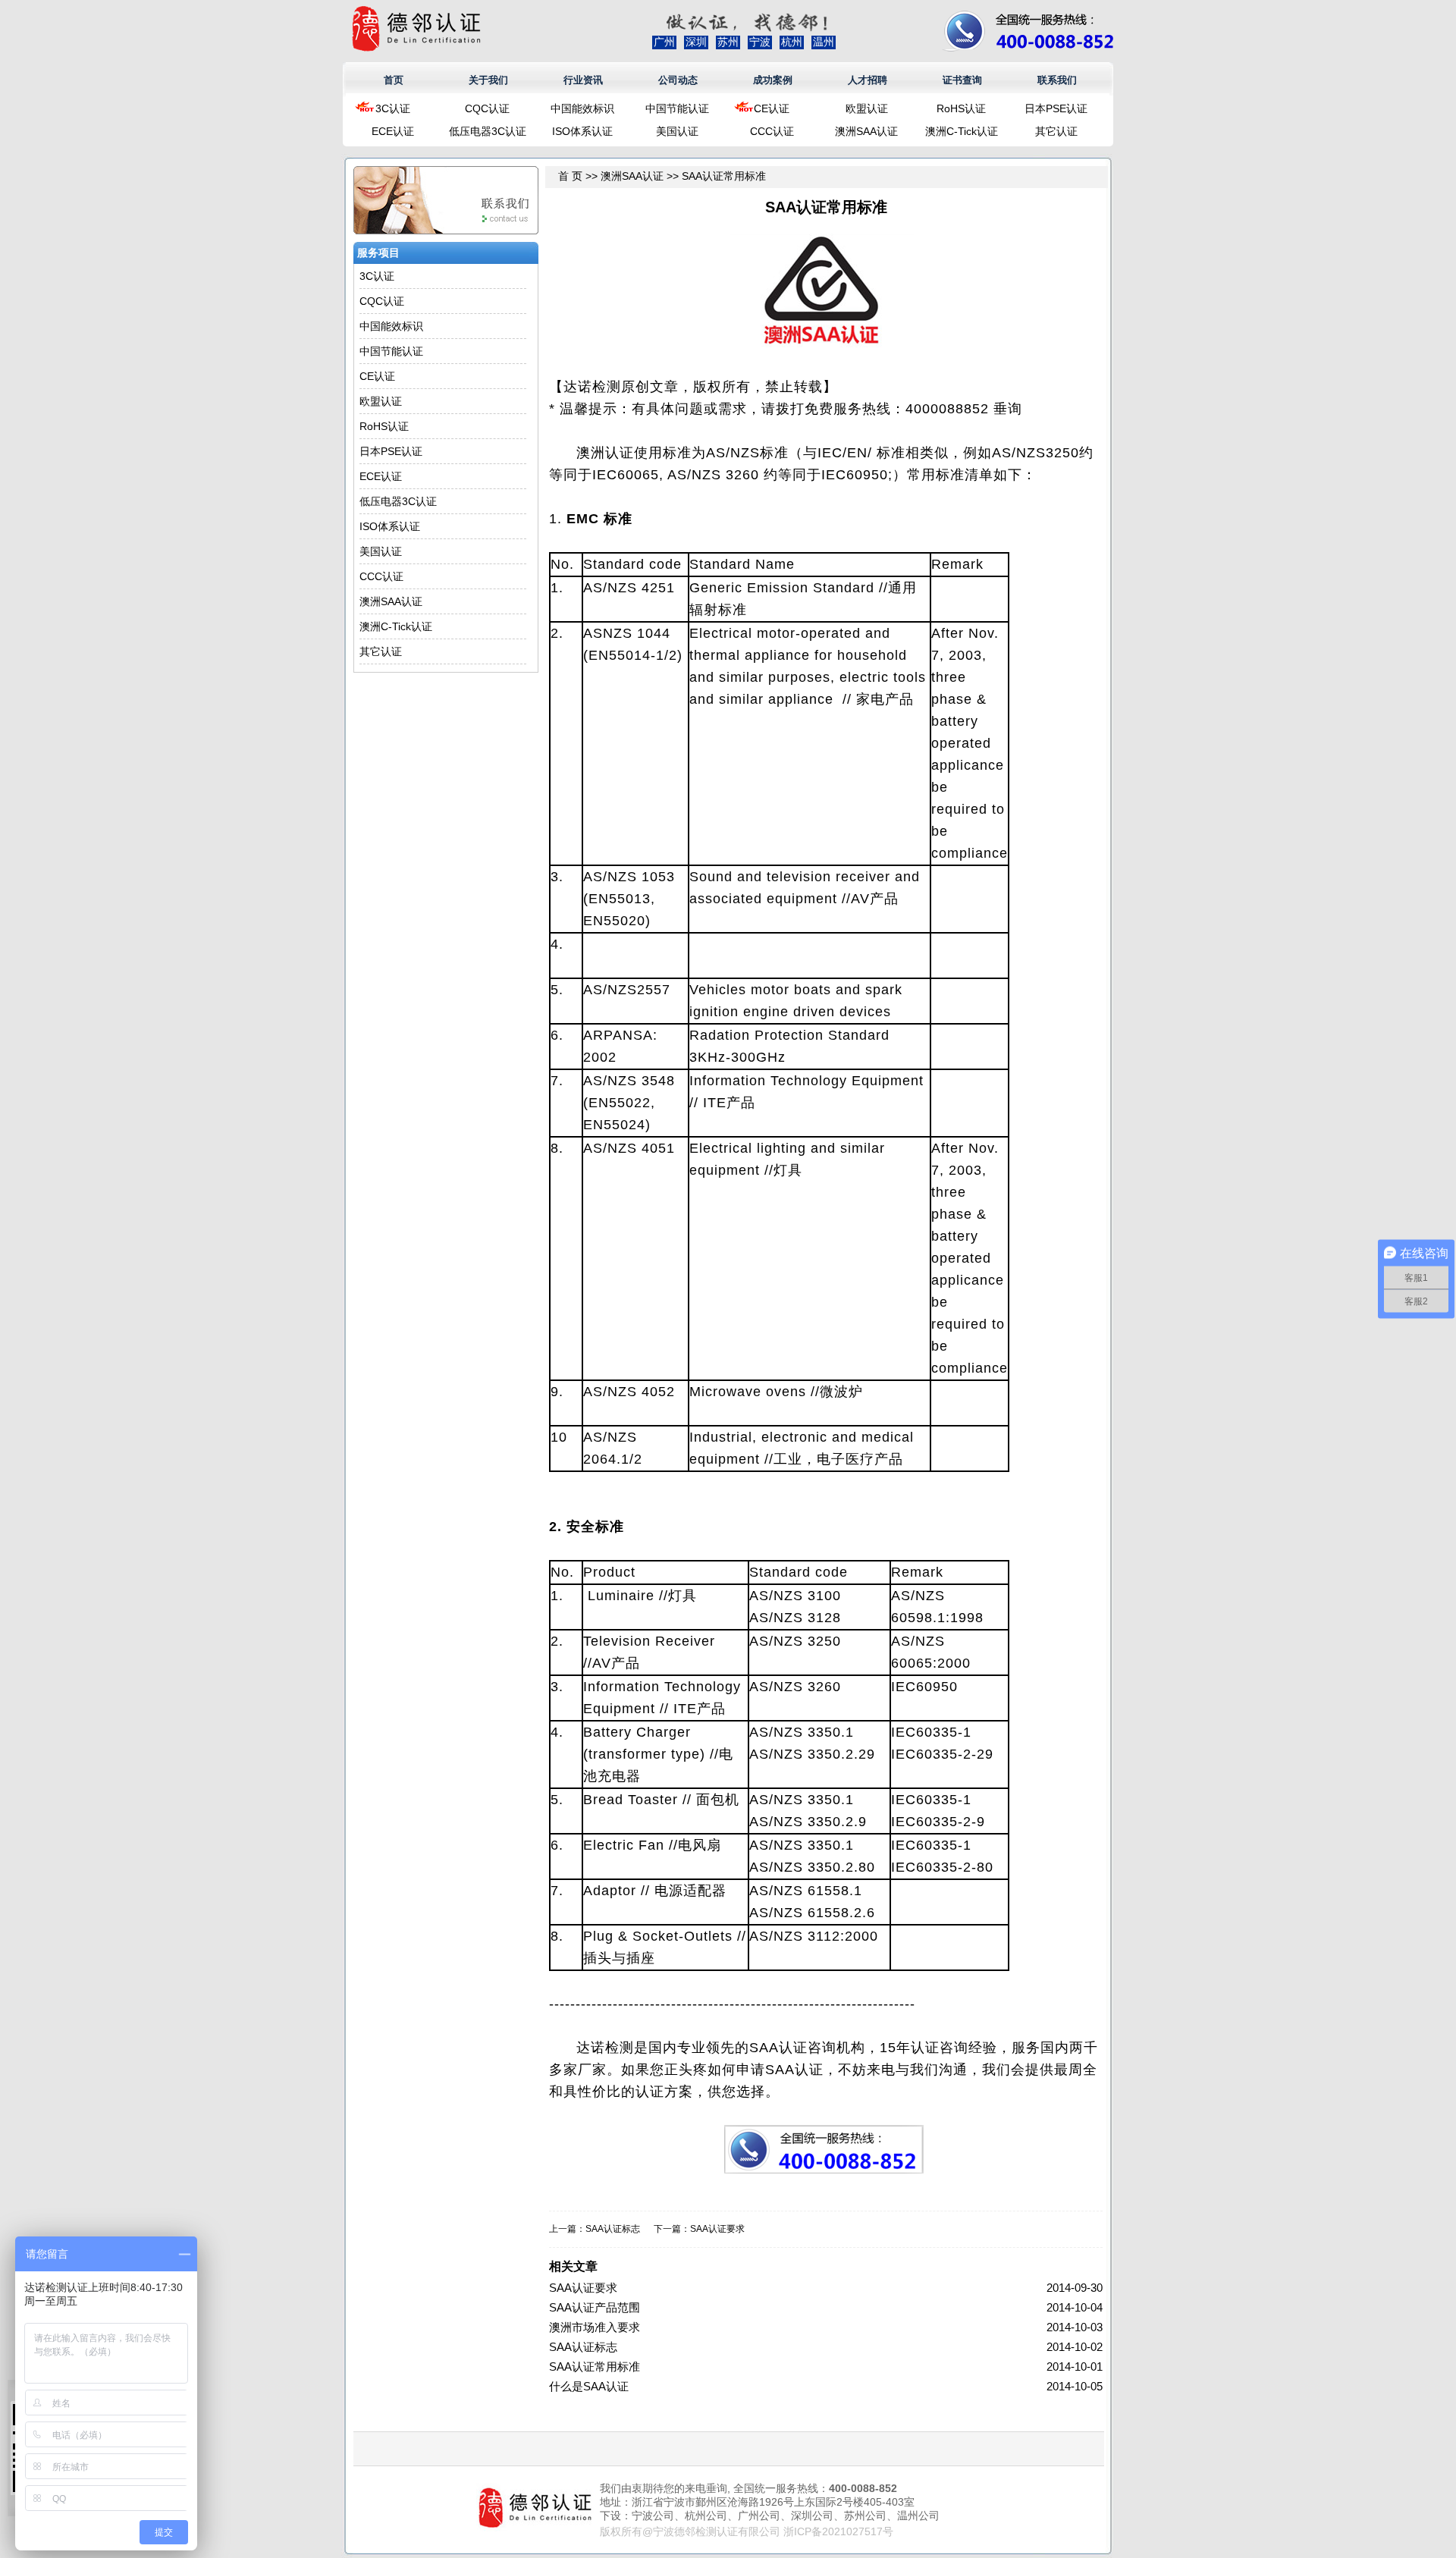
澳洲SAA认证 (866, 131)
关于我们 (488, 80)
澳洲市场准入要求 (595, 2327)
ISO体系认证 (582, 131)
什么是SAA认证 (589, 2386)
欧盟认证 (867, 108)
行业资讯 (583, 80)
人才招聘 (868, 80)
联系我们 (1057, 80)
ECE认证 (393, 131)
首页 (394, 80)
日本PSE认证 (1056, 108)
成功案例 (773, 80)
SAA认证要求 (717, 2229)
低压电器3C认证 (488, 131)
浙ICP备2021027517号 (838, 2531)
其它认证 (1056, 131)
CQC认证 (487, 108)
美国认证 (677, 131)
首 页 (570, 176)
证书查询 (962, 80)
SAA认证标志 (613, 2229)
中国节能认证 (677, 108)
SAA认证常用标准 (595, 2367)
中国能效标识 (582, 108)
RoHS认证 (961, 108)
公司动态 (678, 80)
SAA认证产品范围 (595, 2307)
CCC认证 (772, 131)
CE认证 (772, 108)
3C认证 (393, 108)
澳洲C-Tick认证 (962, 131)
